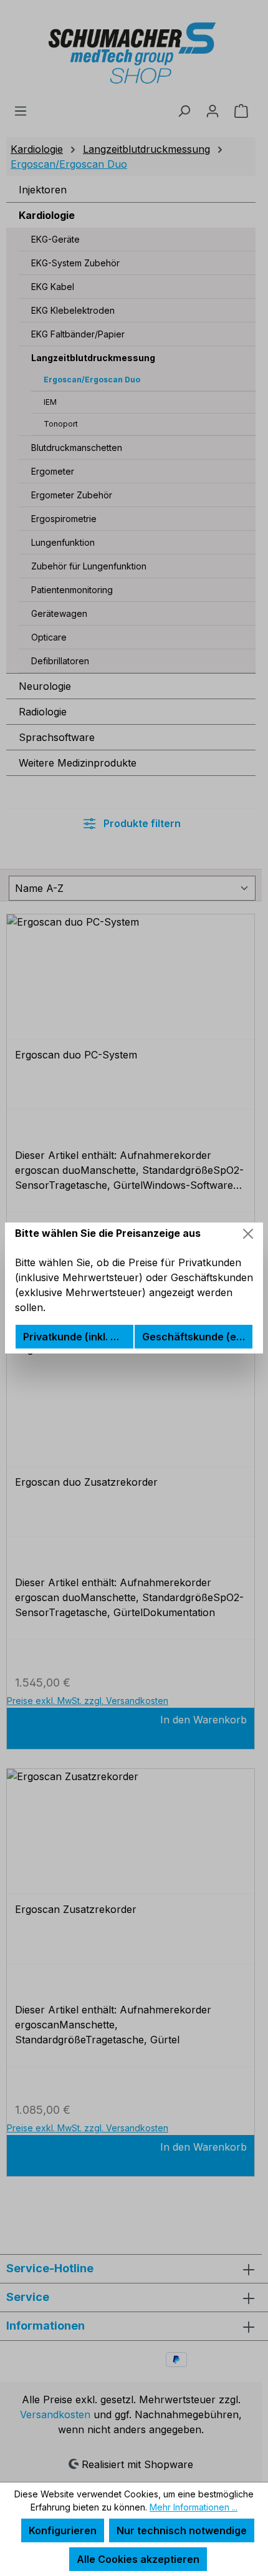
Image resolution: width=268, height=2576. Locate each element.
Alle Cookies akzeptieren (138, 2559)
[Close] (248, 1234)
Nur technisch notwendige (182, 2530)
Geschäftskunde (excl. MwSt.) (197, 1337)
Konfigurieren (63, 2530)
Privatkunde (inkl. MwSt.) (78, 1337)
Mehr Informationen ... (194, 2507)
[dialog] (134, 1288)
